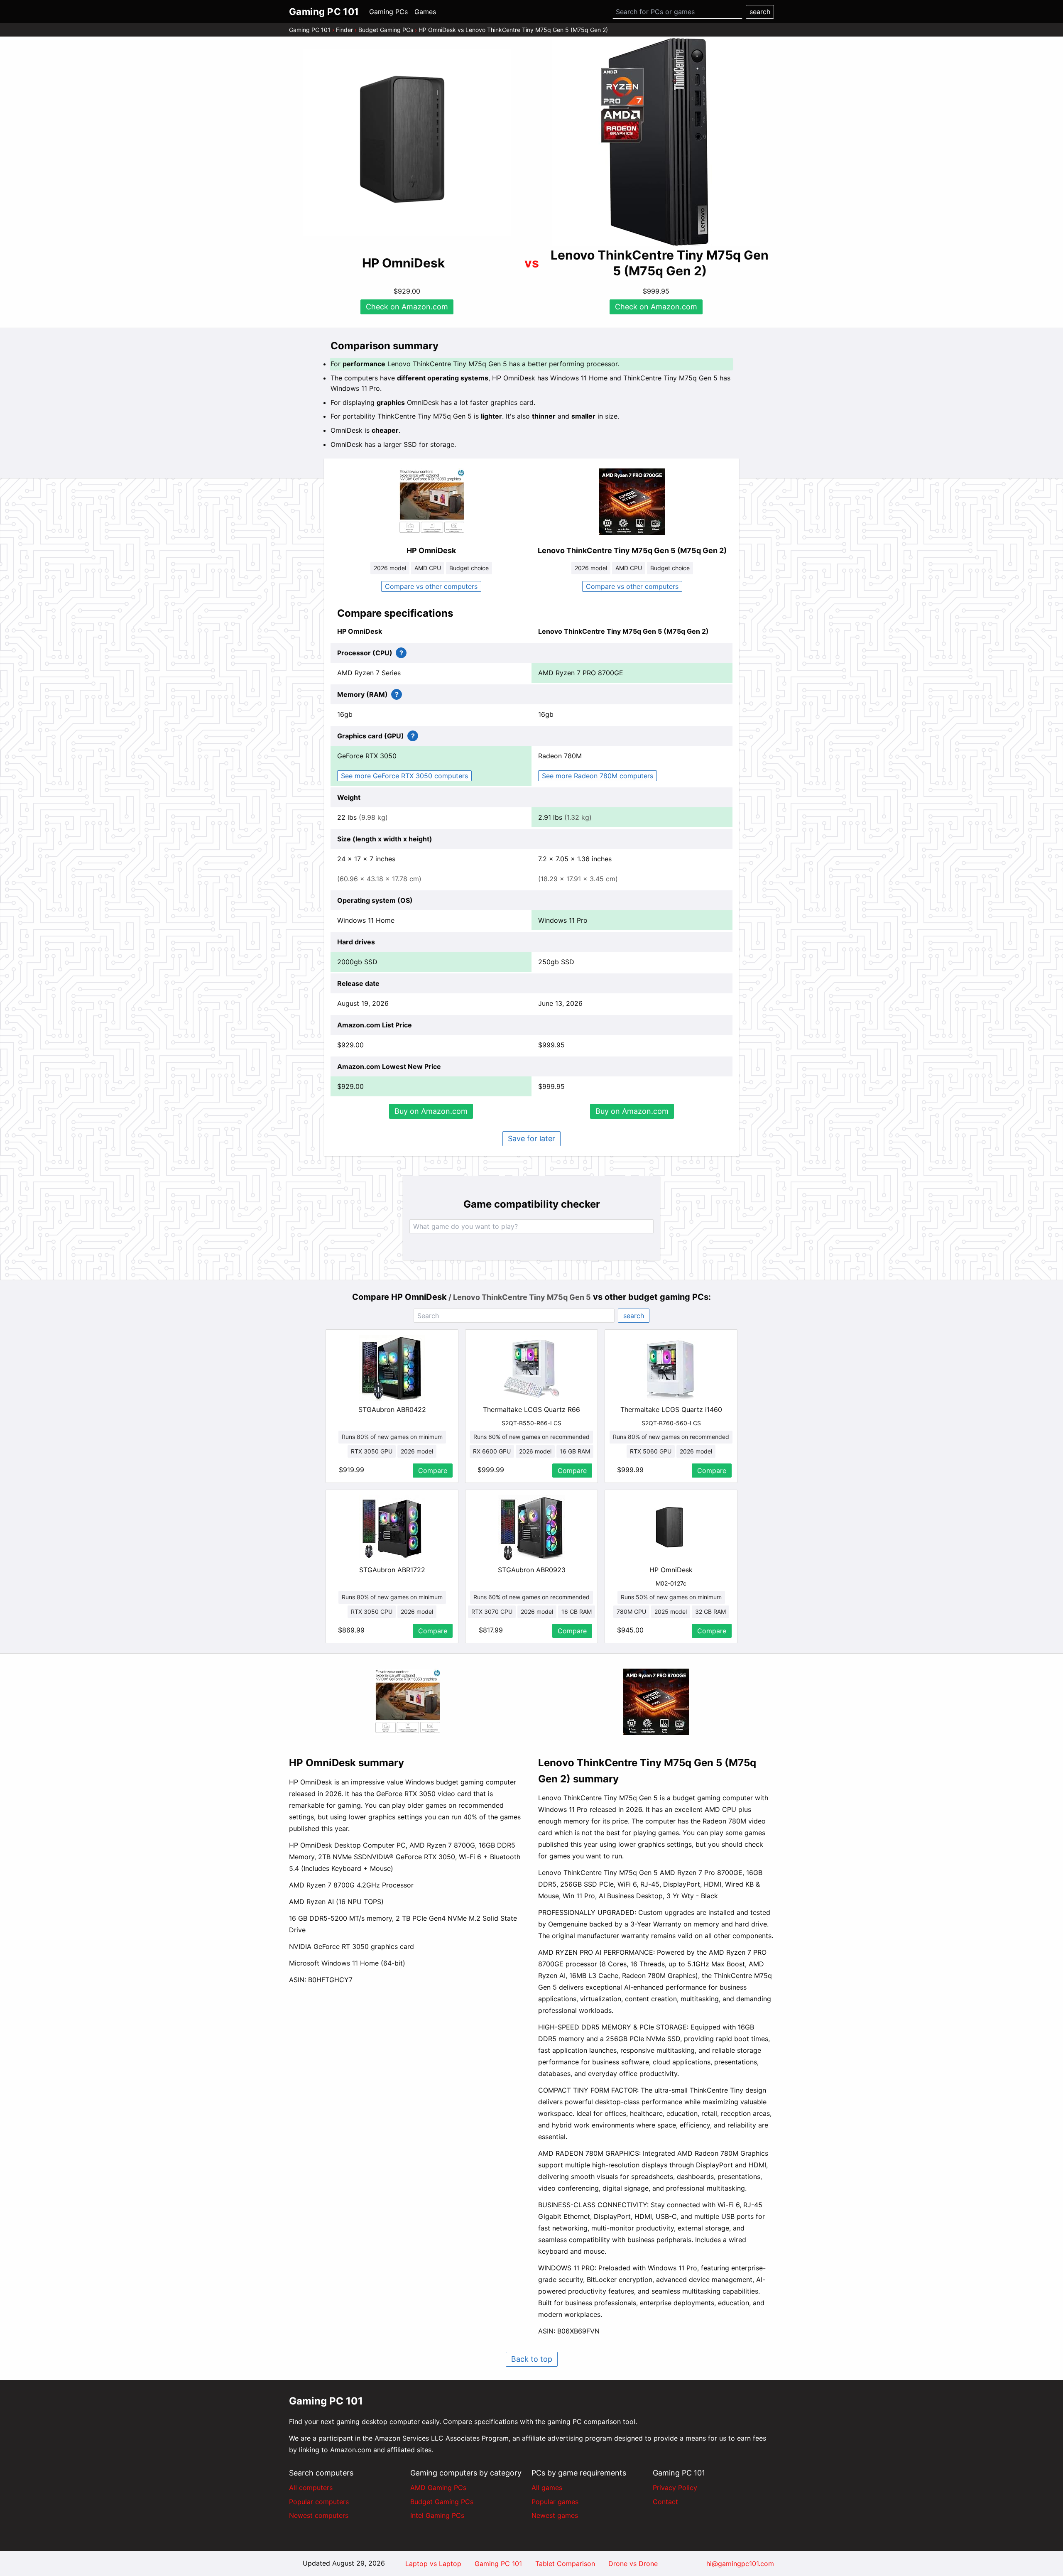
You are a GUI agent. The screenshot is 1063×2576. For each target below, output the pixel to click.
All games (547, 2488)
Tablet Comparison (565, 2564)
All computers (311, 2488)
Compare (433, 1471)
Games (425, 12)
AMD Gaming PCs (438, 2488)
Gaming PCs (388, 12)
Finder (344, 30)
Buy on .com (431, 1111)
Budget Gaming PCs (386, 30)
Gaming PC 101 (310, 30)
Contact (665, 2502)
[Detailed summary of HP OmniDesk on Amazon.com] (407, 1702)
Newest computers (319, 2515)
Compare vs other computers (431, 586)
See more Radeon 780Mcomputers (598, 776)
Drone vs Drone (633, 2564)
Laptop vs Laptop (433, 2564)
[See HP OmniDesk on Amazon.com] (407, 142)
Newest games (555, 2515)
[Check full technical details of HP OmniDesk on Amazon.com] (431, 502)
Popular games (555, 2502)
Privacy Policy (675, 2488)
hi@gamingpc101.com (740, 2564)
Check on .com (407, 307)
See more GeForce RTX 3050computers (404, 776)
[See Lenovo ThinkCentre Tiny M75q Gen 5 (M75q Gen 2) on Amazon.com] (656, 142)
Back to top (532, 2359)
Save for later (531, 1138)
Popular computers (319, 2502)
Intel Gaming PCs (437, 2515)
